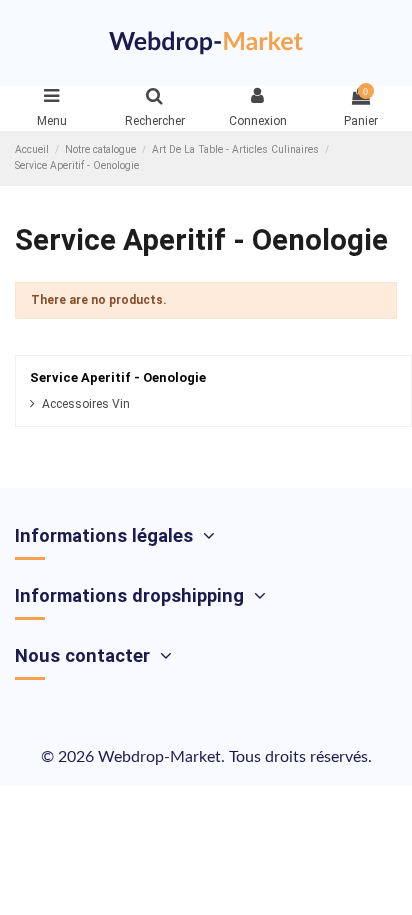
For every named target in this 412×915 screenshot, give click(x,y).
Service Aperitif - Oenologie (118, 377)
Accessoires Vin (86, 404)
